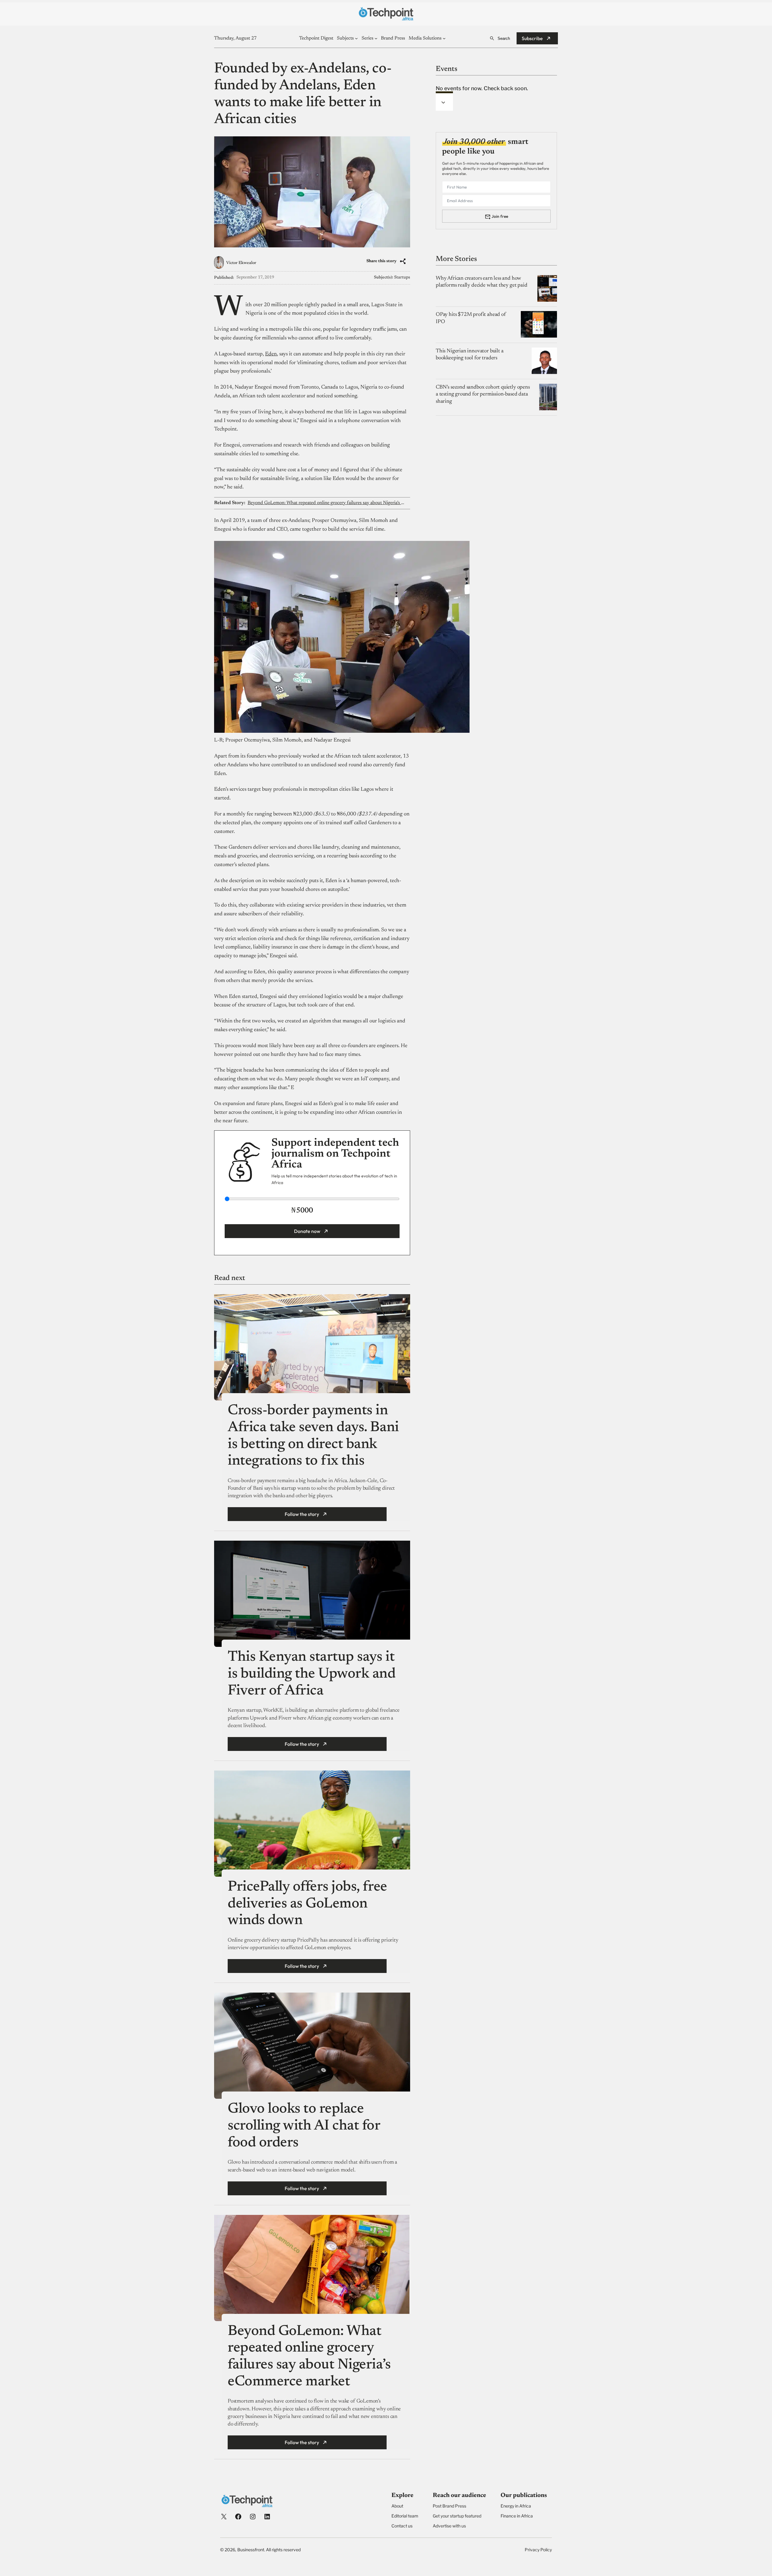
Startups (402, 278)
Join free (500, 216)
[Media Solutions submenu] (444, 38)
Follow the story (302, 1514)
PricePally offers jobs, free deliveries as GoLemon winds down (307, 1904)
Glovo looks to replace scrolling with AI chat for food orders (304, 2126)
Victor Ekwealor (241, 263)
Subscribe (532, 38)
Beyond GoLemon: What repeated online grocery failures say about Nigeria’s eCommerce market (326, 503)
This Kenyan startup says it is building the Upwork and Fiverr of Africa (312, 1674)
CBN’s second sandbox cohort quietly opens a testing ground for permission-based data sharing (483, 394)
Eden (271, 354)
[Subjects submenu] (356, 38)
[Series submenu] (376, 38)
